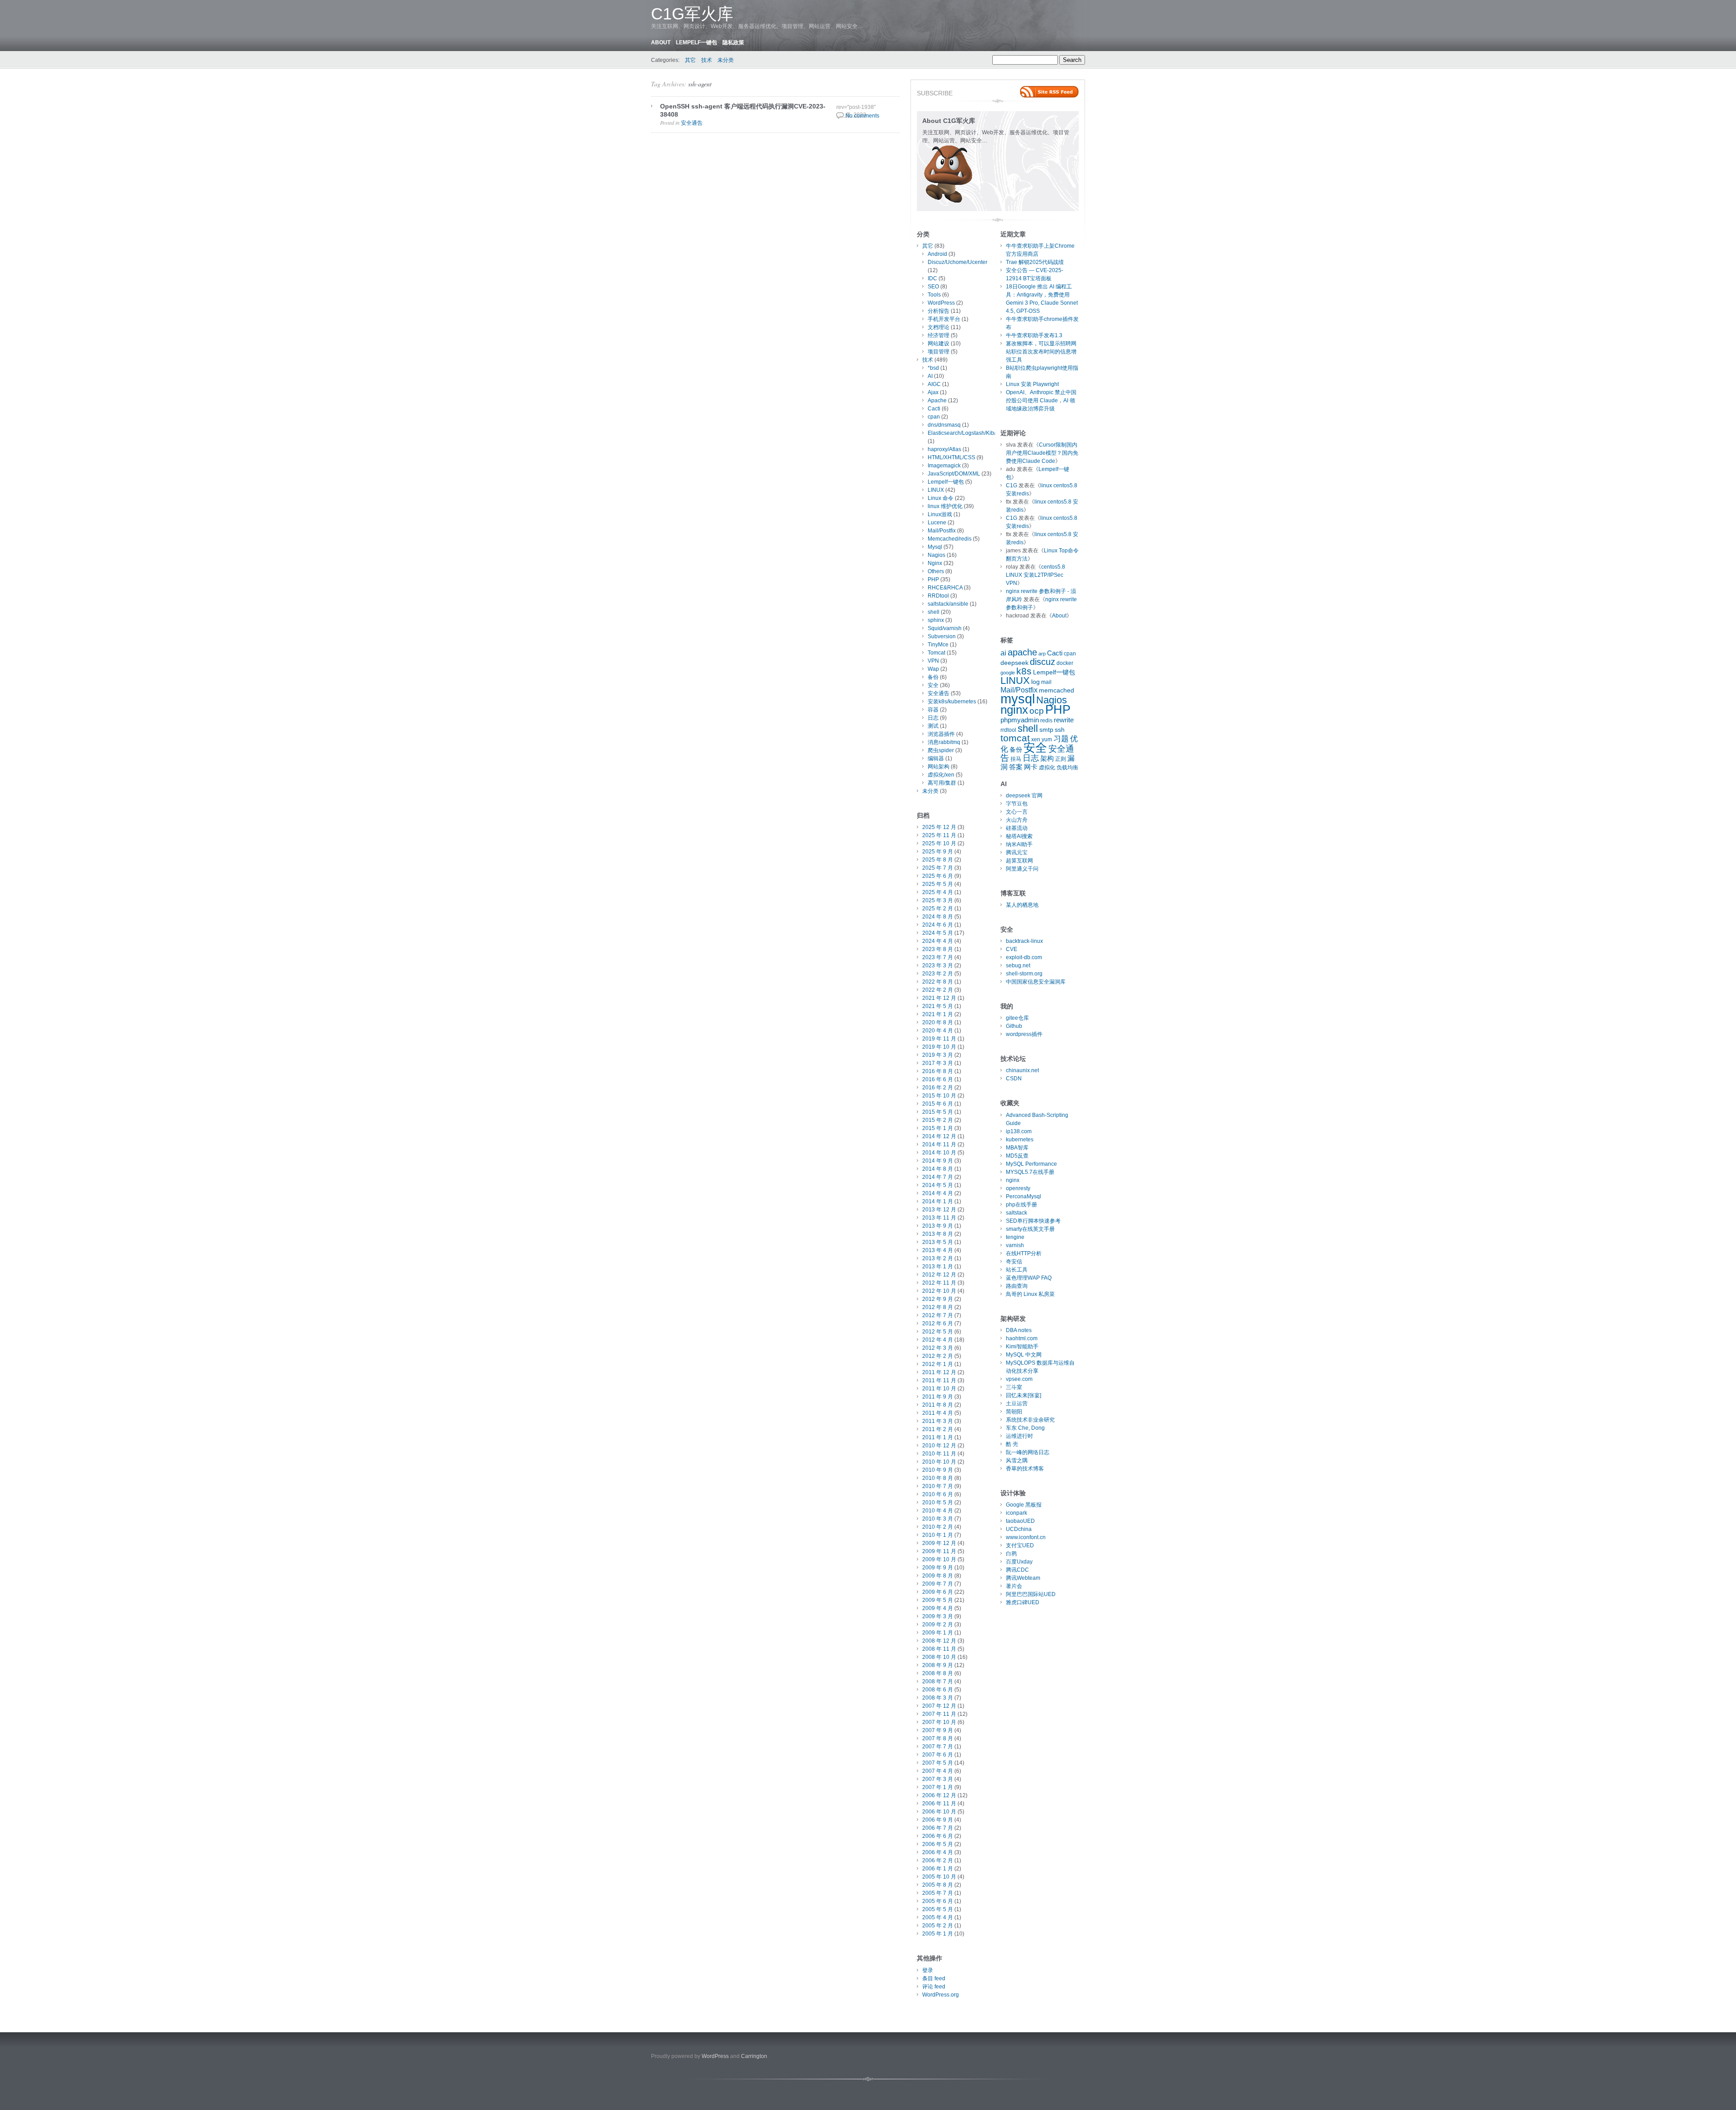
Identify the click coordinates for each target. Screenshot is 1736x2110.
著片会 (1014, 1586)
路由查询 (1017, 1286)
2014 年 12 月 (939, 1136)
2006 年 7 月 (938, 1828)
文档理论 (939, 327)
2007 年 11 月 (939, 1714)
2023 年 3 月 (938, 966)
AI (930, 376)
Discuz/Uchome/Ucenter (958, 262)
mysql (1018, 699)
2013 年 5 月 (938, 1242)
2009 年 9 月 (938, 1568)
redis (1046, 721)
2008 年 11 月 (939, 1649)
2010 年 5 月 (938, 1502)
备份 (933, 677)
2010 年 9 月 (938, 1470)
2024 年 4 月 (938, 941)
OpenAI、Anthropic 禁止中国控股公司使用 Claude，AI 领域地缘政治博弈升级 (1041, 400)
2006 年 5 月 (938, 1844)
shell (934, 612)
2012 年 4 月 (938, 1340)
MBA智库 (1017, 1148)
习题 (1061, 739)
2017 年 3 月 (938, 1063)
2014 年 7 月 (938, 1177)
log (1035, 682)
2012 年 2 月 (938, 1356)
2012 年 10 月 (939, 1291)
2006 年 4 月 (938, 1852)
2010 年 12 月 (939, 1446)
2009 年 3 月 (938, 1616)
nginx (1014, 710)
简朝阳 (1014, 1412)
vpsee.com (1019, 1379)
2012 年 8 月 (938, 1307)
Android (937, 254)
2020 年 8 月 (938, 1022)
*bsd (933, 368)
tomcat (1015, 738)
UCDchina (1019, 1529)
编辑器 (936, 758)
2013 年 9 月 (938, 1226)
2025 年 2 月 (938, 909)
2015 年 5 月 (938, 1112)
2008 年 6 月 (938, 1690)
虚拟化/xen (941, 775)
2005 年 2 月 (938, 1926)
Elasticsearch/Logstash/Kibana (966, 433)
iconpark (1017, 1513)
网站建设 (939, 344)
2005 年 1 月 (938, 1934)
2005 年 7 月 (938, 1893)
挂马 (1016, 759)
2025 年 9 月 (938, 852)
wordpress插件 (1024, 1034)
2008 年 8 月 (938, 1673)
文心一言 (1017, 812)
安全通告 (692, 123)
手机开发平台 (944, 319)
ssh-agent (700, 84)
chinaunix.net (1022, 1070)
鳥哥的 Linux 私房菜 (1030, 1294)
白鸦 (1011, 1554)
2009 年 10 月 (939, 1559)
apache (1022, 652)
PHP (933, 579)
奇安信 (1014, 1262)
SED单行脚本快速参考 (1033, 1221)
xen (1036, 739)
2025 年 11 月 (939, 835)
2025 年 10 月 (939, 843)
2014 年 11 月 (939, 1144)
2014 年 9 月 (938, 1161)
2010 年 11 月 (939, 1454)
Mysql (935, 547)
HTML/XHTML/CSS (951, 457)
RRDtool (938, 596)
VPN (933, 661)
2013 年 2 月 (938, 1258)
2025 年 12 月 (939, 827)
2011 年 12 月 (939, 1372)
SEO (933, 287)
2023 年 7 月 (938, 957)
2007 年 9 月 (938, 1730)
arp (1042, 654)
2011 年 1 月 (938, 1437)
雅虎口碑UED (1023, 1602)
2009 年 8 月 (938, 1576)
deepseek (1014, 663)
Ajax (933, 392)
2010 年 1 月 (938, 1535)
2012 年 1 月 (938, 1364)
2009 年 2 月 (938, 1625)
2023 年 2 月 (938, 974)
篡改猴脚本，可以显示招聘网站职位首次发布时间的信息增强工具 (1041, 352)
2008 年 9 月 (938, 1665)
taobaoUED (1020, 1521)
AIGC (934, 384)
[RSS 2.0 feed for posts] (1049, 92)
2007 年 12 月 (939, 1706)
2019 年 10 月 (939, 1047)
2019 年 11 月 (939, 1039)
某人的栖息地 (1022, 905)
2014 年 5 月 (938, 1185)
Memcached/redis (950, 539)
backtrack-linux (1024, 941)
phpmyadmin (1020, 720)
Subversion (942, 636)
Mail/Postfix (942, 531)
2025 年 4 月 (938, 892)
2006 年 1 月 (938, 1869)
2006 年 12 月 (939, 1795)
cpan (934, 417)
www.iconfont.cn (1026, 1537)
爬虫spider (941, 750)
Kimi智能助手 (1022, 1347)
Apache (937, 400)
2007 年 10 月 (939, 1722)
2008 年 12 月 (939, 1641)
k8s (1024, 671)
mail (1046, 682)
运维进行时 (1019, 1436)
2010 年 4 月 (938, 1511)
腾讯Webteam (1023, 1578)
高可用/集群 (942, 783)
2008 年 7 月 (938, 1681)
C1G (1012, 485)
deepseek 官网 (1024, 796)
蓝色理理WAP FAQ (1029, 1278)
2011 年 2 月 (938, 1429)
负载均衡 (1067, 768)
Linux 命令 (941, 498)
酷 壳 (1012, 1444)
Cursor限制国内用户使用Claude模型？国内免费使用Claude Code (1042, 453)
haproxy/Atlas (944, 449)
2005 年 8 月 (938, 1885)
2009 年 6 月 (938, 1592)
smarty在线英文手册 (1030, 1229)
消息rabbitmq (944, 742)
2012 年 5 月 (938, 1332)
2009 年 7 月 (938, 1584)
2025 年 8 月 (938, 860)
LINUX (936, 490)
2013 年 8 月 (938, 1234)
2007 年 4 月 (938, 1771)
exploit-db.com (1024, 957)
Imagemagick (944, 466)
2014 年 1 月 (938, 1201)
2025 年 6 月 (938, 876)
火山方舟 (1017, 820)
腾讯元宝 (1017, 852)
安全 (933, 685)
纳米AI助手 (1019, 844)
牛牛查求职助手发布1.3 (1034, 335)
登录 (928, 1970)
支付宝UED (1020, 1545)
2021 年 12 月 (939, 998)
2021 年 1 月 (938, 1014)
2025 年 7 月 (938, 868)
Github (1014, 1026)
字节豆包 (1017, 804)
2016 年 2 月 (938, 1088)
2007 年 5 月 (938, 1763)
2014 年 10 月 (939, 1153)
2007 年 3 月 (938, 1779)
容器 (933, 710)
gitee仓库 (1017, 1018)
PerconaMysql (1024, 1196)
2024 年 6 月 (938, 925)
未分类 (726, 60)
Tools (934, 295)
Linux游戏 (940, 514)
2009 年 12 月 (939, 1543)
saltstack (1017, 1213)
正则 (1061, 759)
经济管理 (939, 335)
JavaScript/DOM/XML (954, 474)
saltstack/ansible (948, 604)
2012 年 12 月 (939, 1275)
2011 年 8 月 (938, 1405)
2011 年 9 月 (938, 1397)
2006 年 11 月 (939, 1804)
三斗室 (1014, 1387)
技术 (707, 60)
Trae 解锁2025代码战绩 (1035, 262)
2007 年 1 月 (938, 1787)
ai (1003, 653)
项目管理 (939, 352)
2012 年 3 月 (938, 1348)
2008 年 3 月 (938, 1698)
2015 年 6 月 (938, 1104)
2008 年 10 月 (939, 1657)
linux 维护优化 (945, 506)
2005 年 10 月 (939, 1877)
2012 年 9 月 (938, 1299)
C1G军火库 (692, 14)
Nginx (935, 563)
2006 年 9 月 (938, 1820)
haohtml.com (1022, 1338)
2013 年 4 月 (938, 1250)
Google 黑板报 (1024, 1505)
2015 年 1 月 (938, 1128)
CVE (1012, 949)
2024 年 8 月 (938, 917)
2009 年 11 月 (939, 1551)
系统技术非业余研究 (1030, 1420)
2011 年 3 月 (938, 1421)
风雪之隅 (1017, 1460)
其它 (690, 60)
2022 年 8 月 (938, 982)
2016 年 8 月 (938, 1071)
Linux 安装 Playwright (1032, 384)
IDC (932, 278)
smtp (1046, 730)
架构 (1047, 758)
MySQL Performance (1031, 1164)
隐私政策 (733, 42)
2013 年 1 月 (938, 1267)
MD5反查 (1017, 1156)
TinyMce (938, 645)
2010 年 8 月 (938, 1478)
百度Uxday (1019, 1562)
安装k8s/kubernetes (952, 702)
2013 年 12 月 (939, 1210)
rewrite (1064, 720)
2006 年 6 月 (938, 1836)
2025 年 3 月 (938, 900)
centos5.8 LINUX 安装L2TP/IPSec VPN (1035, 575)
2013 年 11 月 (939, 1218)
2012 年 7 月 (938, 1315)
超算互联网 (1019, 861)
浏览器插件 (941, 734)
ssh (1060, 730)
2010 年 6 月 (938, 1494)
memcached (1057, 690)
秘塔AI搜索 (1019, 836)
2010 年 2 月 (938, 1527)
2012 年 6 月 (938, 1323)
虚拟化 (1047, 768)
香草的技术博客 (1025, 1469)
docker (1065, 663)
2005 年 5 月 (938, 1909)
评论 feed (934, 1987)
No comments (862, 116)
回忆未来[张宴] (1024, 1395)
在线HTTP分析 (1024, 1253)
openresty (1018, 1188)
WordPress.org (941, 1995)
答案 (1016, 767)
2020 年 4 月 (938, 1031)
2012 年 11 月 (939, 1283)
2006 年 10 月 (939, 1812)
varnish (1015, 1245)
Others (936, 571)
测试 (933, 726)
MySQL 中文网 (1024, 1355)
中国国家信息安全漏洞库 (1036, 982)
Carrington (754, 2056)
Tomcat (936, 653)
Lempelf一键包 (696, 42)
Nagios (936, 555)
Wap (933, 669)
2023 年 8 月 (938, 949)
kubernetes (1020, 1140)
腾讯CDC (1017, 1570)
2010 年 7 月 (938, 1486)
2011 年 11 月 (939, 1380)
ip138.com (1019, 1131)
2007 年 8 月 (938, 1738)
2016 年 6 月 (938, 1079)
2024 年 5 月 (938, 933)
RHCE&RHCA (945, 588)
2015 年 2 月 (938, 1120)
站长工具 (1017, 1270)
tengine (1015, 1237)
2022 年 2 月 (938, 990)
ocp (1037, 711)
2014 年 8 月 (938, 1169)
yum (1047, 739)
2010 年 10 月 (939, 1462)
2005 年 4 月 (938, 1917)
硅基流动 (1017, 828)
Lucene (937, 523)
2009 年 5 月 (938, 1600)
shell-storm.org (1024, 974)
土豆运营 (1017, 1404)
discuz (1043, 662)
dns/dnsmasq (944, 425)
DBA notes (1019, 1330)
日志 (933, 718)
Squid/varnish (945, 628)
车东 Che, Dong (1025, 1428)
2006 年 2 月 (938, 1860)
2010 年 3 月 (938, 1519)
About (661, 42)
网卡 (1031, 767)
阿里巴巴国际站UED (1031, 1594)
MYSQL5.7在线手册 (1030, 1172)
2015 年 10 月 (939, 1096)
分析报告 (939, 311)
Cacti (934, 409)
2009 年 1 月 (938, 1633)
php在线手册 (1021, 1205)
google (1008, 673)
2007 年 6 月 (938, 1755)
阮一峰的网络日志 (1028, 1452)
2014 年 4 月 (938, 1193)
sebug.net (1018, 966)
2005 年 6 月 (938, 1901)
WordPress (941, 303)
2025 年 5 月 (938, 884)
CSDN (1014, 1079)
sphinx (936, 620)
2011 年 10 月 (939, 1389)
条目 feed (934, 1978)
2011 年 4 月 (938, 1413)
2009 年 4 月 (938, 1608)
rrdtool (1008, 730)
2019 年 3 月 (938, 1055)
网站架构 (939, 767)
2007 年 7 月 (938, 1747)
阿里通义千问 (1022, 869)
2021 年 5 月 (938, 1006)
